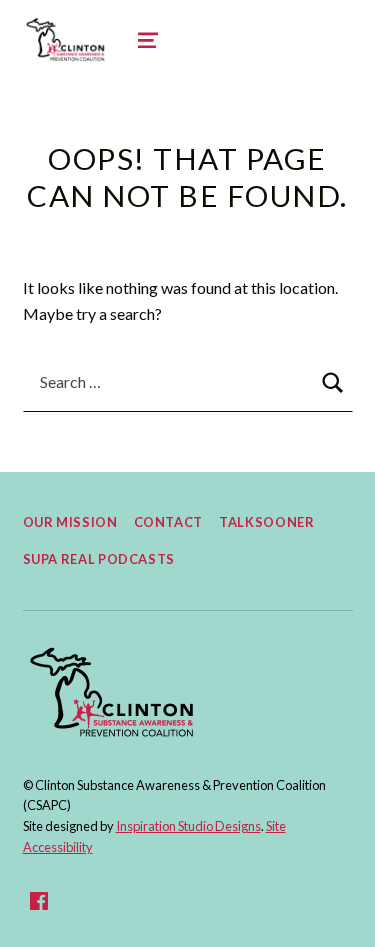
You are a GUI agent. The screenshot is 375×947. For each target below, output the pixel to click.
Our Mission (70, 522)
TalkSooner (266, 522)
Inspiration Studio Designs (188, 826)
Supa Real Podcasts (99, 559)
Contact (168, 522)
